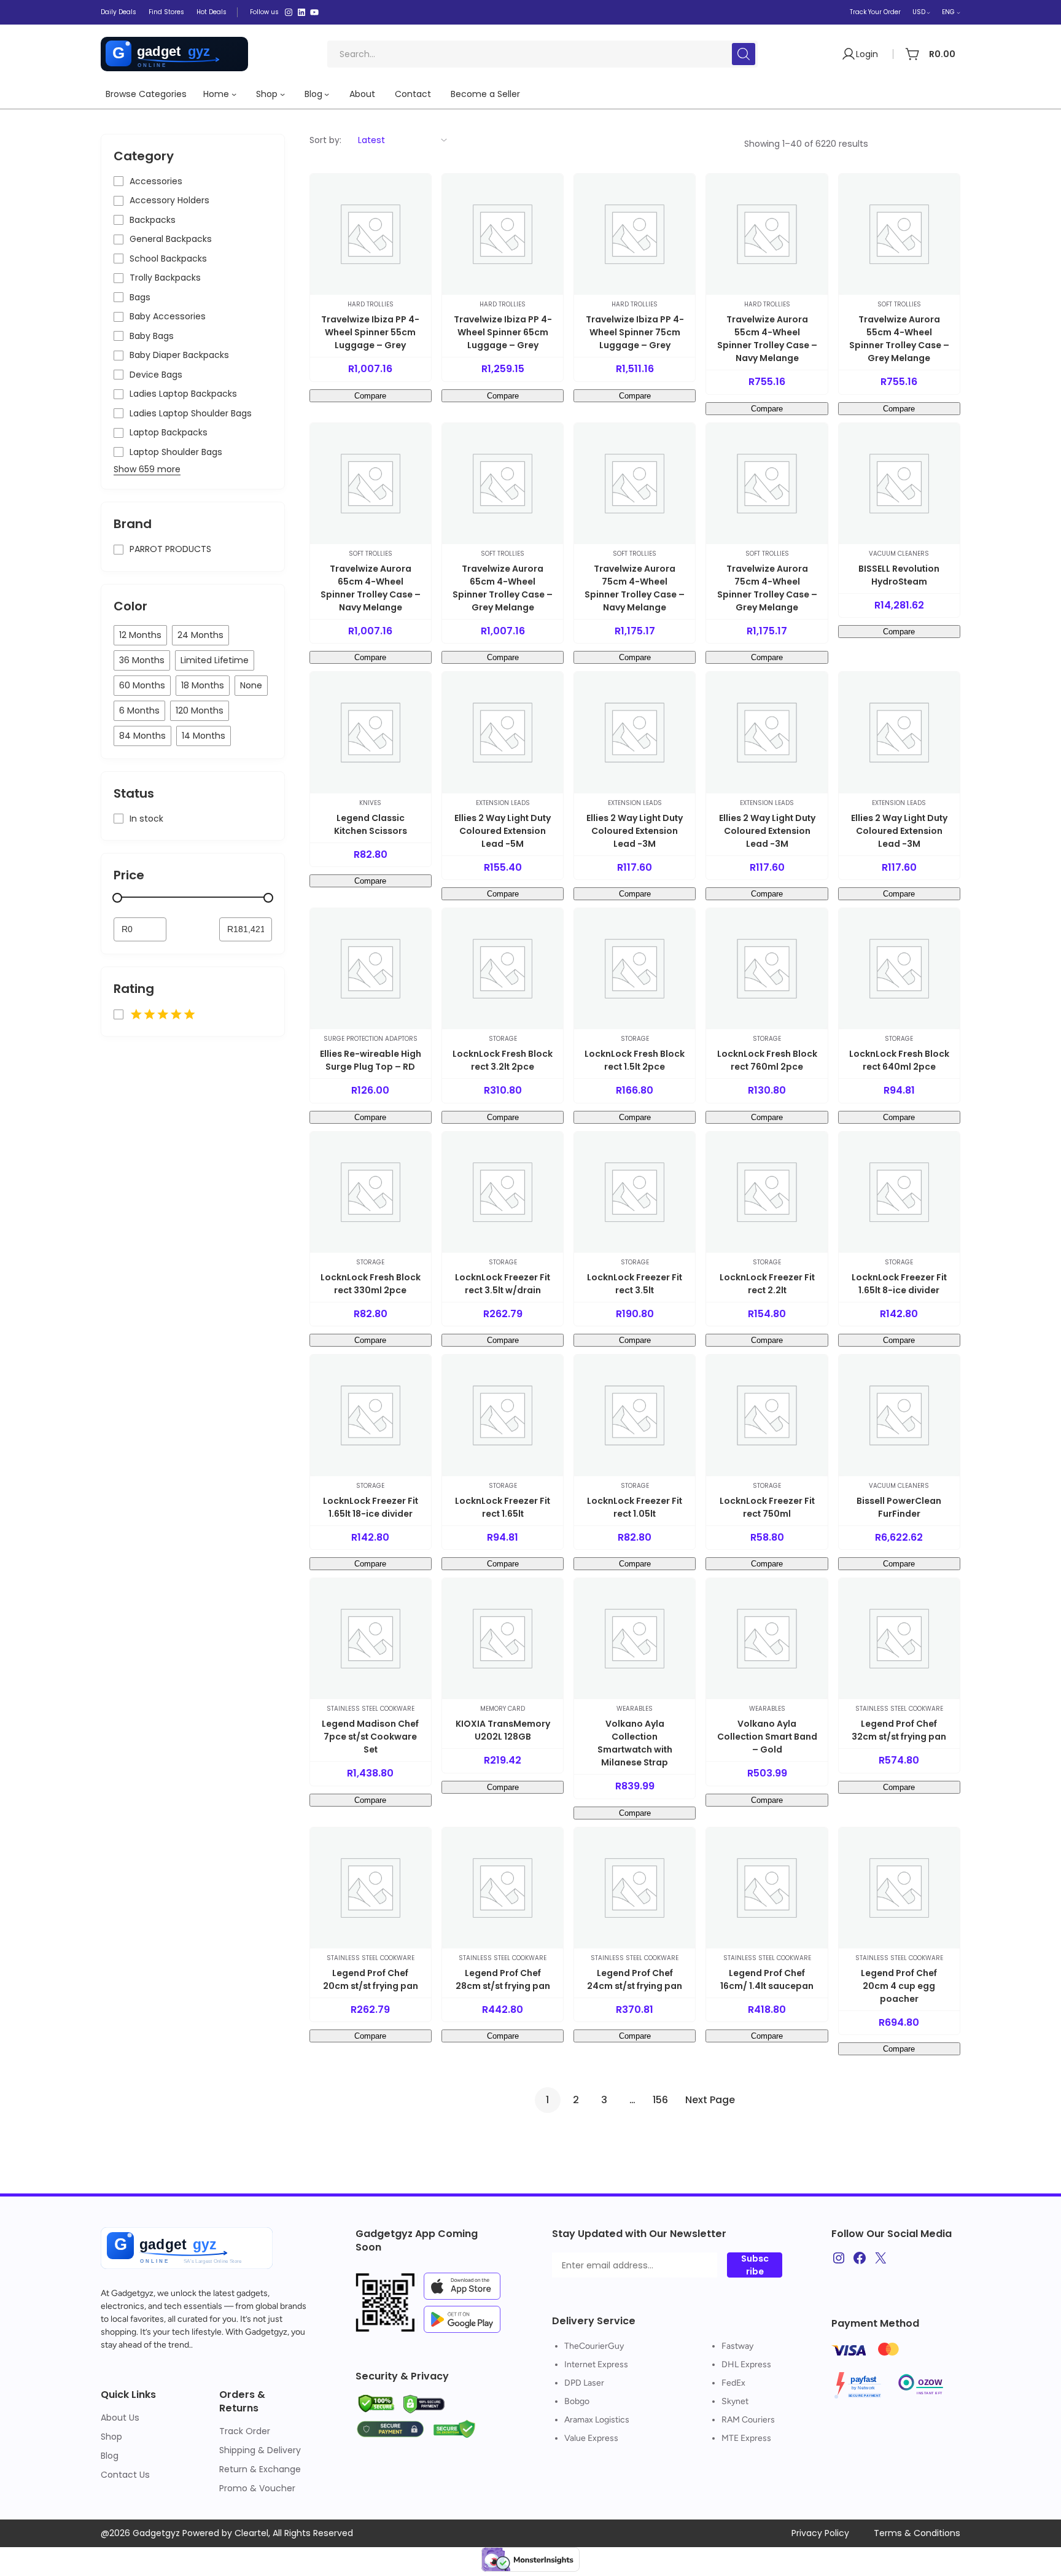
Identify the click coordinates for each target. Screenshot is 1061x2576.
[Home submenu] (234, 94)
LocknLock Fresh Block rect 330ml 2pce (371, 1284)
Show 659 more (147, 469)
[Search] (744, 54)
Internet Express (596, 2364)
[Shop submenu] (282, 94)
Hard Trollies (371, 304)
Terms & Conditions (917, 2533)
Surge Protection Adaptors (371, 1039)
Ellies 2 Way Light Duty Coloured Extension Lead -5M (503, 831)
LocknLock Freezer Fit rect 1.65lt (503, 1507)
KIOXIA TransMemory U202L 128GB (503, 1730)
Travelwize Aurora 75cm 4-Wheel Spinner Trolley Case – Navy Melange (635, 588)
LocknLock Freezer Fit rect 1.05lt (635, 1507)
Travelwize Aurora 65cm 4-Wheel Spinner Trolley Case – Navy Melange (371, 588)
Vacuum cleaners (899, 554)
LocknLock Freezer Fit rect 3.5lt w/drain (503, 1284)
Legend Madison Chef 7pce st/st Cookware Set (370, 1737)
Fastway (737, 2346)
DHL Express (746, 2364)
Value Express (591, 2438)
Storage (503, 1039)
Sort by (325, 140)
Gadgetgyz (132, 2293)
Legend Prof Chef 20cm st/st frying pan (371, 1979)
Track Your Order (875, 12)
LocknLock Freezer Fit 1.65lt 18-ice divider (371, 1507)
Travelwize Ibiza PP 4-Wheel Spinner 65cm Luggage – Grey (503, 332)
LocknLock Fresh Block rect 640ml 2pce (899, 1060)
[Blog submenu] (327, 94)
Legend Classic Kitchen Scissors (371, 824)
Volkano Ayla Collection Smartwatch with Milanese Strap (635, 1743)
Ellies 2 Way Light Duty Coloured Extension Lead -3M (635, 831)
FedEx (733, 2383)
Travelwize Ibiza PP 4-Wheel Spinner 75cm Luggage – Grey (635, 332)
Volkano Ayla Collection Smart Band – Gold (767, 1737)
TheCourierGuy (594, 2346)
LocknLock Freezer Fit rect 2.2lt (767, 1284)
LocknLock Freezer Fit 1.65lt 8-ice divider (899, 1284)
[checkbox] (140, 635)
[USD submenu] (928, 12)
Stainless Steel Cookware (371, 1709)
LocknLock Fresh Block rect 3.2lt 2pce (503, 1060)
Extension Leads (503, 803)
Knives (370, 803)
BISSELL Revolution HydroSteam (899, 575)
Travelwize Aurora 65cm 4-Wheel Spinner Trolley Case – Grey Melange (503, 588)
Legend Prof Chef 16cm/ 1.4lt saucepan (767, 1979)
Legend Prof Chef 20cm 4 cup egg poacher (899, 1986)
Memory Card (503, 1709)
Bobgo (577, 2401)
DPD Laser (584, 2383)
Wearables (635, 1709)
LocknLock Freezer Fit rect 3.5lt (635, 1284)
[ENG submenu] (958, 12)
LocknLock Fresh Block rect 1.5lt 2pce (635, 1060)
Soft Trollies (899, 304)
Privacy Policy (820, 2533)
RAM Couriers (748, 2420)
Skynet (735, 2401)
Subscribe (755, 2265)
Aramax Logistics (597, 2420)
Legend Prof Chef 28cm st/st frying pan (503, 1979)
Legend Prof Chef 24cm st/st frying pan (635, 1979)
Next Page (710, 2100)
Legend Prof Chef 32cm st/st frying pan (899, 1730)
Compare (370, 396)
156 (660, 2100)
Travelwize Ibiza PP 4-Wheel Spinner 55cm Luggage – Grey (370, 332)
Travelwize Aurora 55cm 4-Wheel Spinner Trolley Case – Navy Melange (767, 339)
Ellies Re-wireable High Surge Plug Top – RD (371, 1060)
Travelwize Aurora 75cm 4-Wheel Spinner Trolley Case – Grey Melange (767, 588)
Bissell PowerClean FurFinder (899, 1507)
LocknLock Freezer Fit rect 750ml (767, 1507)
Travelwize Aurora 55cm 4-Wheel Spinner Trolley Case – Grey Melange (899, 339)
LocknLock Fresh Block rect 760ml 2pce (767, 1060)
